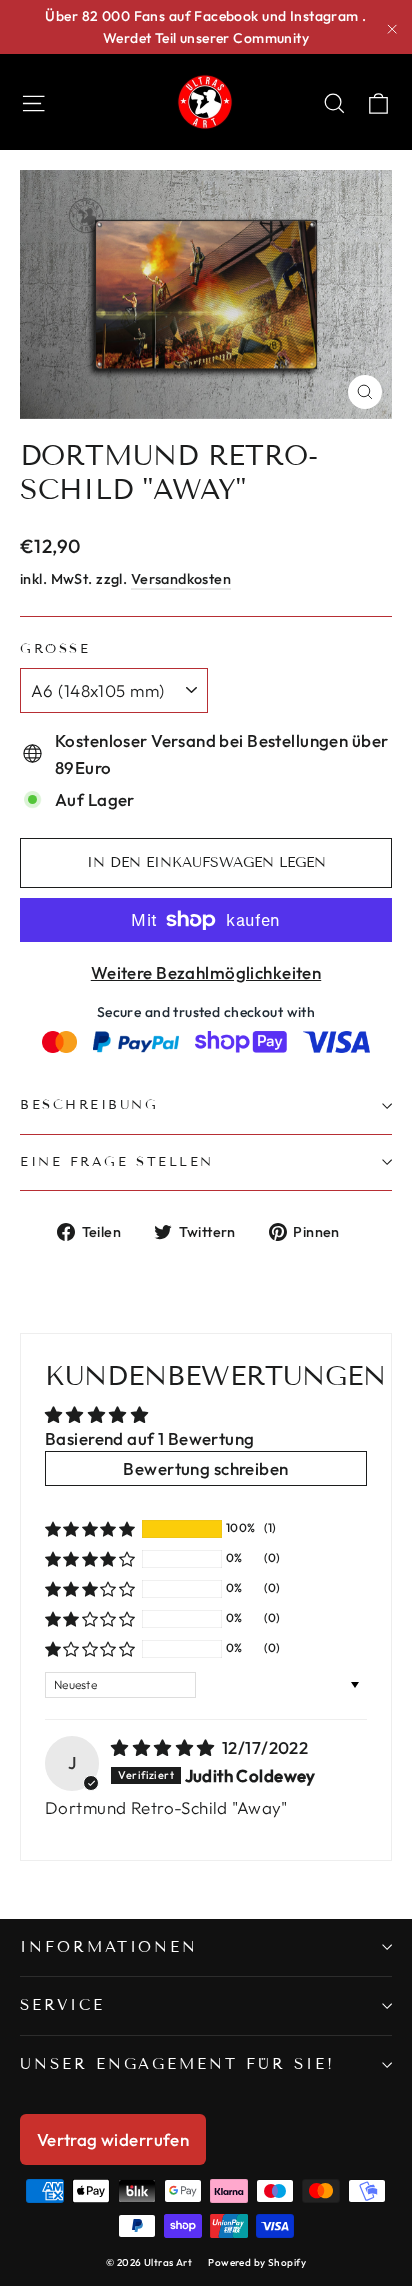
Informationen (109, 1947)
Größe (55, 649)
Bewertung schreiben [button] (205, 1468)
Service (62, 2005)
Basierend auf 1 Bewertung (150, 1438)
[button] (90, 1529)
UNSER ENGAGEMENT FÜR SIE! (177, 2064)
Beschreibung (89, 1105)
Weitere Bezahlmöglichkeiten (206, 972)
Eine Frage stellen (117, 1162)
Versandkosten (181, 579)
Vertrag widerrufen (113, 2139)
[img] (164, 1747)
